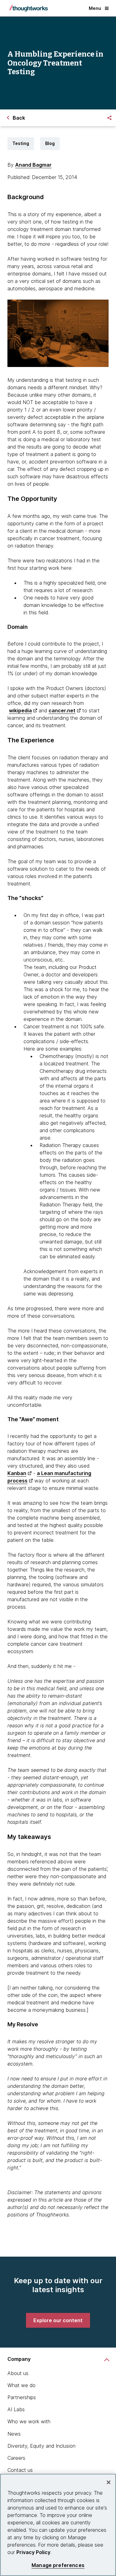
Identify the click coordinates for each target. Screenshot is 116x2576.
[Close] (109, 2482)
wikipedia (20, 710)
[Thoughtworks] (28, 8)
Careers (16, 2458)
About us (18, 2373)
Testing (21, 143)
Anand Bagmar (33, 165)
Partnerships (22, 2397)
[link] (58, 2320)
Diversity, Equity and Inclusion (41, 2446)
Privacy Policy (33, 2552)
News (14, 2434)
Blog (50, 143)
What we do (21, 2385)
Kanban (17, 1473)
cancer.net (62, 710)
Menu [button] (95, 8)
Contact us (20, 2470)
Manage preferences (58, 2565)
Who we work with (29, 2421)
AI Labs (16, 2409)
